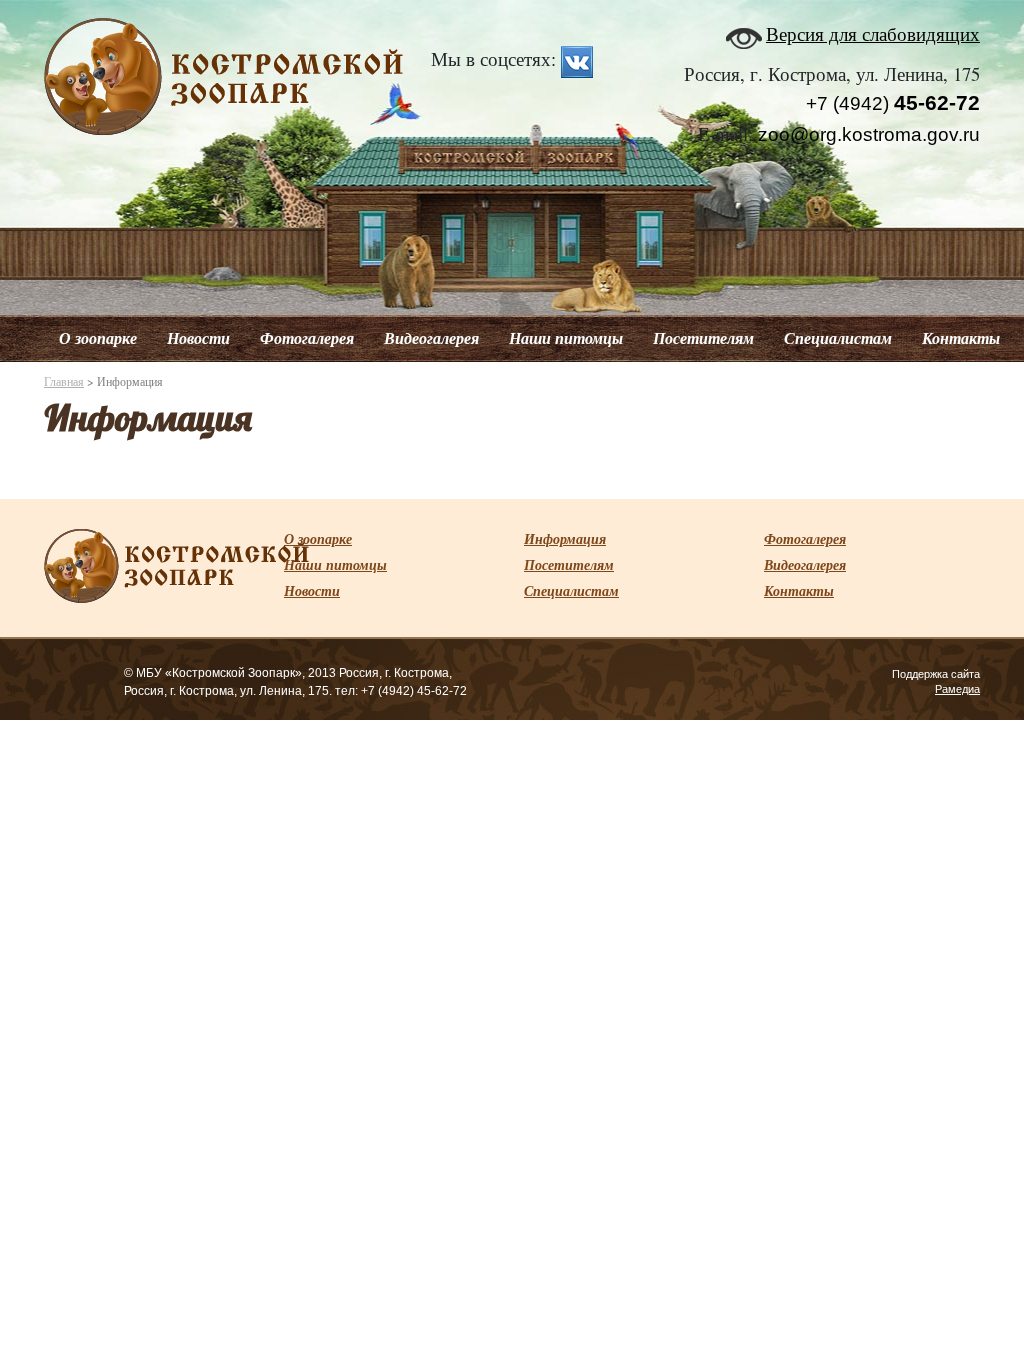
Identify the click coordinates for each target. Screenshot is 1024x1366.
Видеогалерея (431, 338)
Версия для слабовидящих (873, 33)
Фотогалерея (307, 338)
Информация (565, 539)
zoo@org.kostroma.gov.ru (869, 134)
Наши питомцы (566, 338)
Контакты (961, 338)
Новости (198, 338)
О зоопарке (98, 338)
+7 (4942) (893, 103)
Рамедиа (957, 689)
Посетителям (703, 338)
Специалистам (838, 338)
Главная (64, 381)
